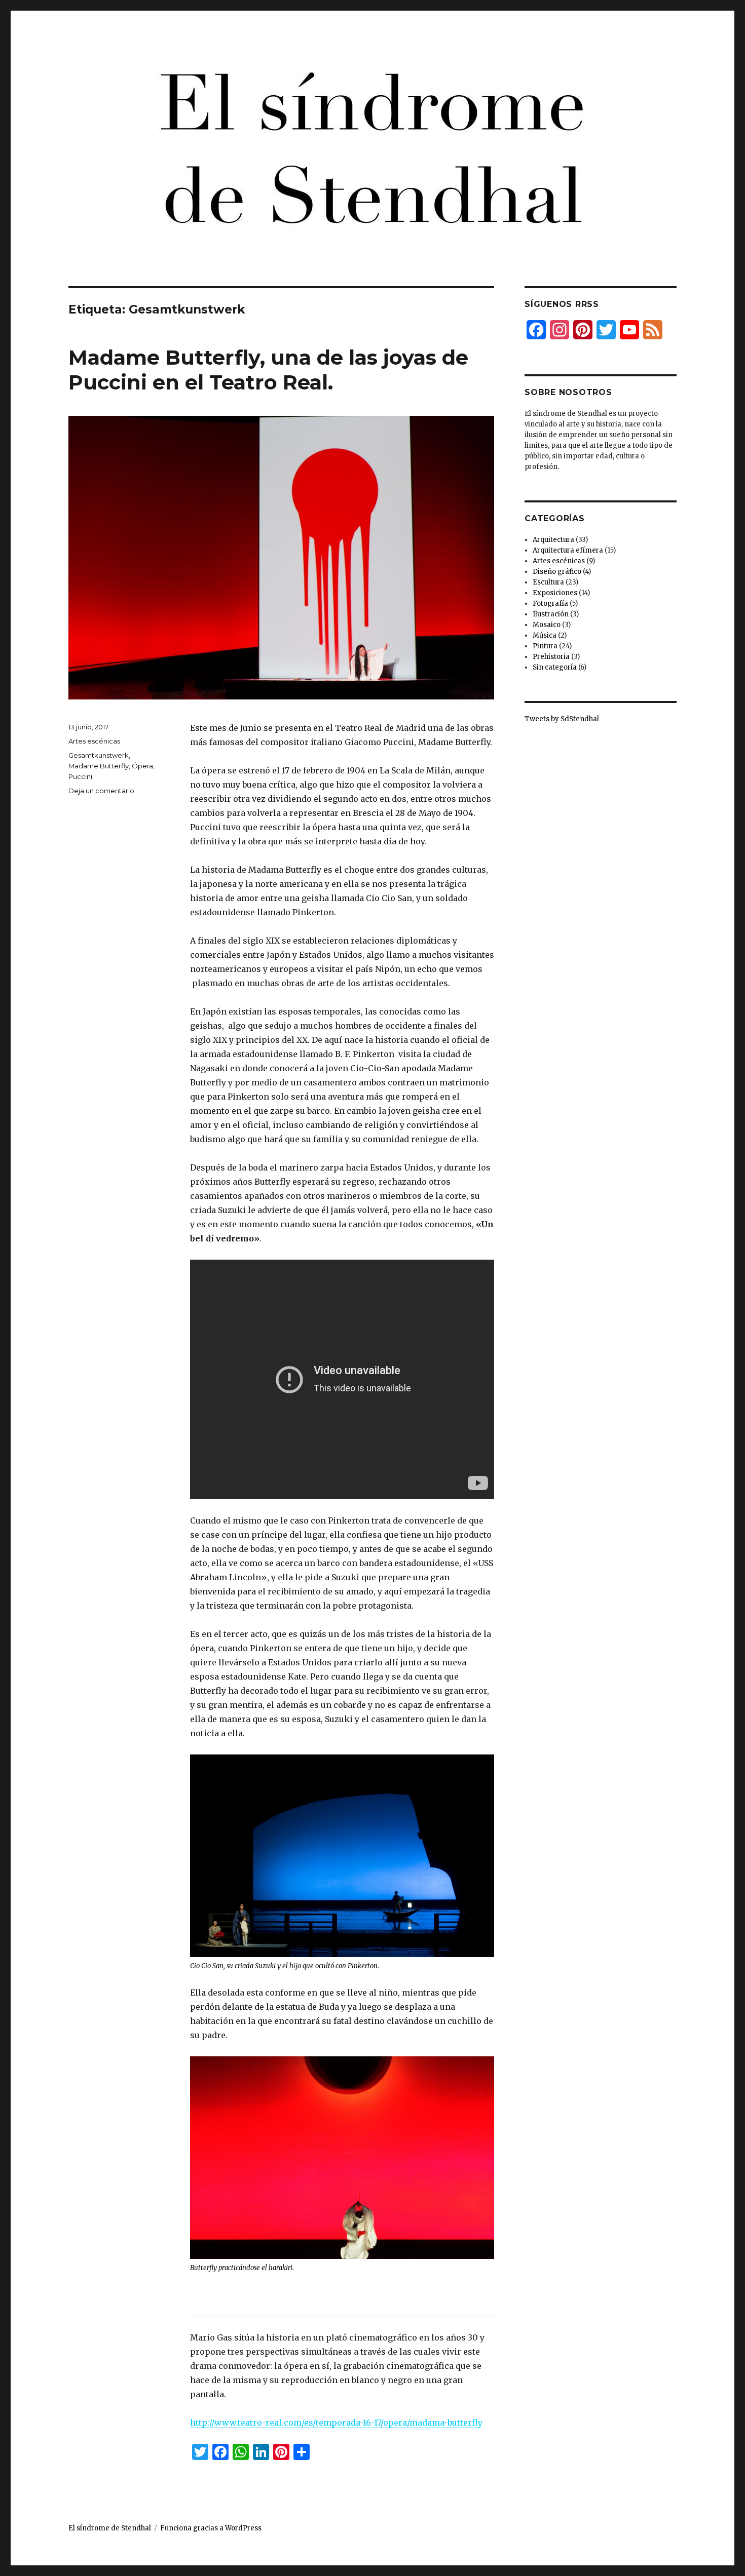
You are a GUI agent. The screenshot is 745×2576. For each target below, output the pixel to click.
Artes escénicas (94, 741)
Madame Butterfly (99, 766)
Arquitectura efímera (568, 550)
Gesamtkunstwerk (99, 755)
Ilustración (551, 614)
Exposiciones (555, 593)
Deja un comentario (101, 791)
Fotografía (550, 603)
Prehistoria (551, 657)
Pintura (545, 646)
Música (545, 635)
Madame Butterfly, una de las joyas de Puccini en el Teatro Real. (268, 370)
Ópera (142, 766)
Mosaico (547, 625)
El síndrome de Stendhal (110, 2528)
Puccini (80, 776)
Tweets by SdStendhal (562, 719)
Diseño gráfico (557, 572)
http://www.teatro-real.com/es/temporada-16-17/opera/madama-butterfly (336, 2423)
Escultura (548, 582)
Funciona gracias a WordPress (211, 2528)
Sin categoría (555, 667)
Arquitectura (553, 540)
